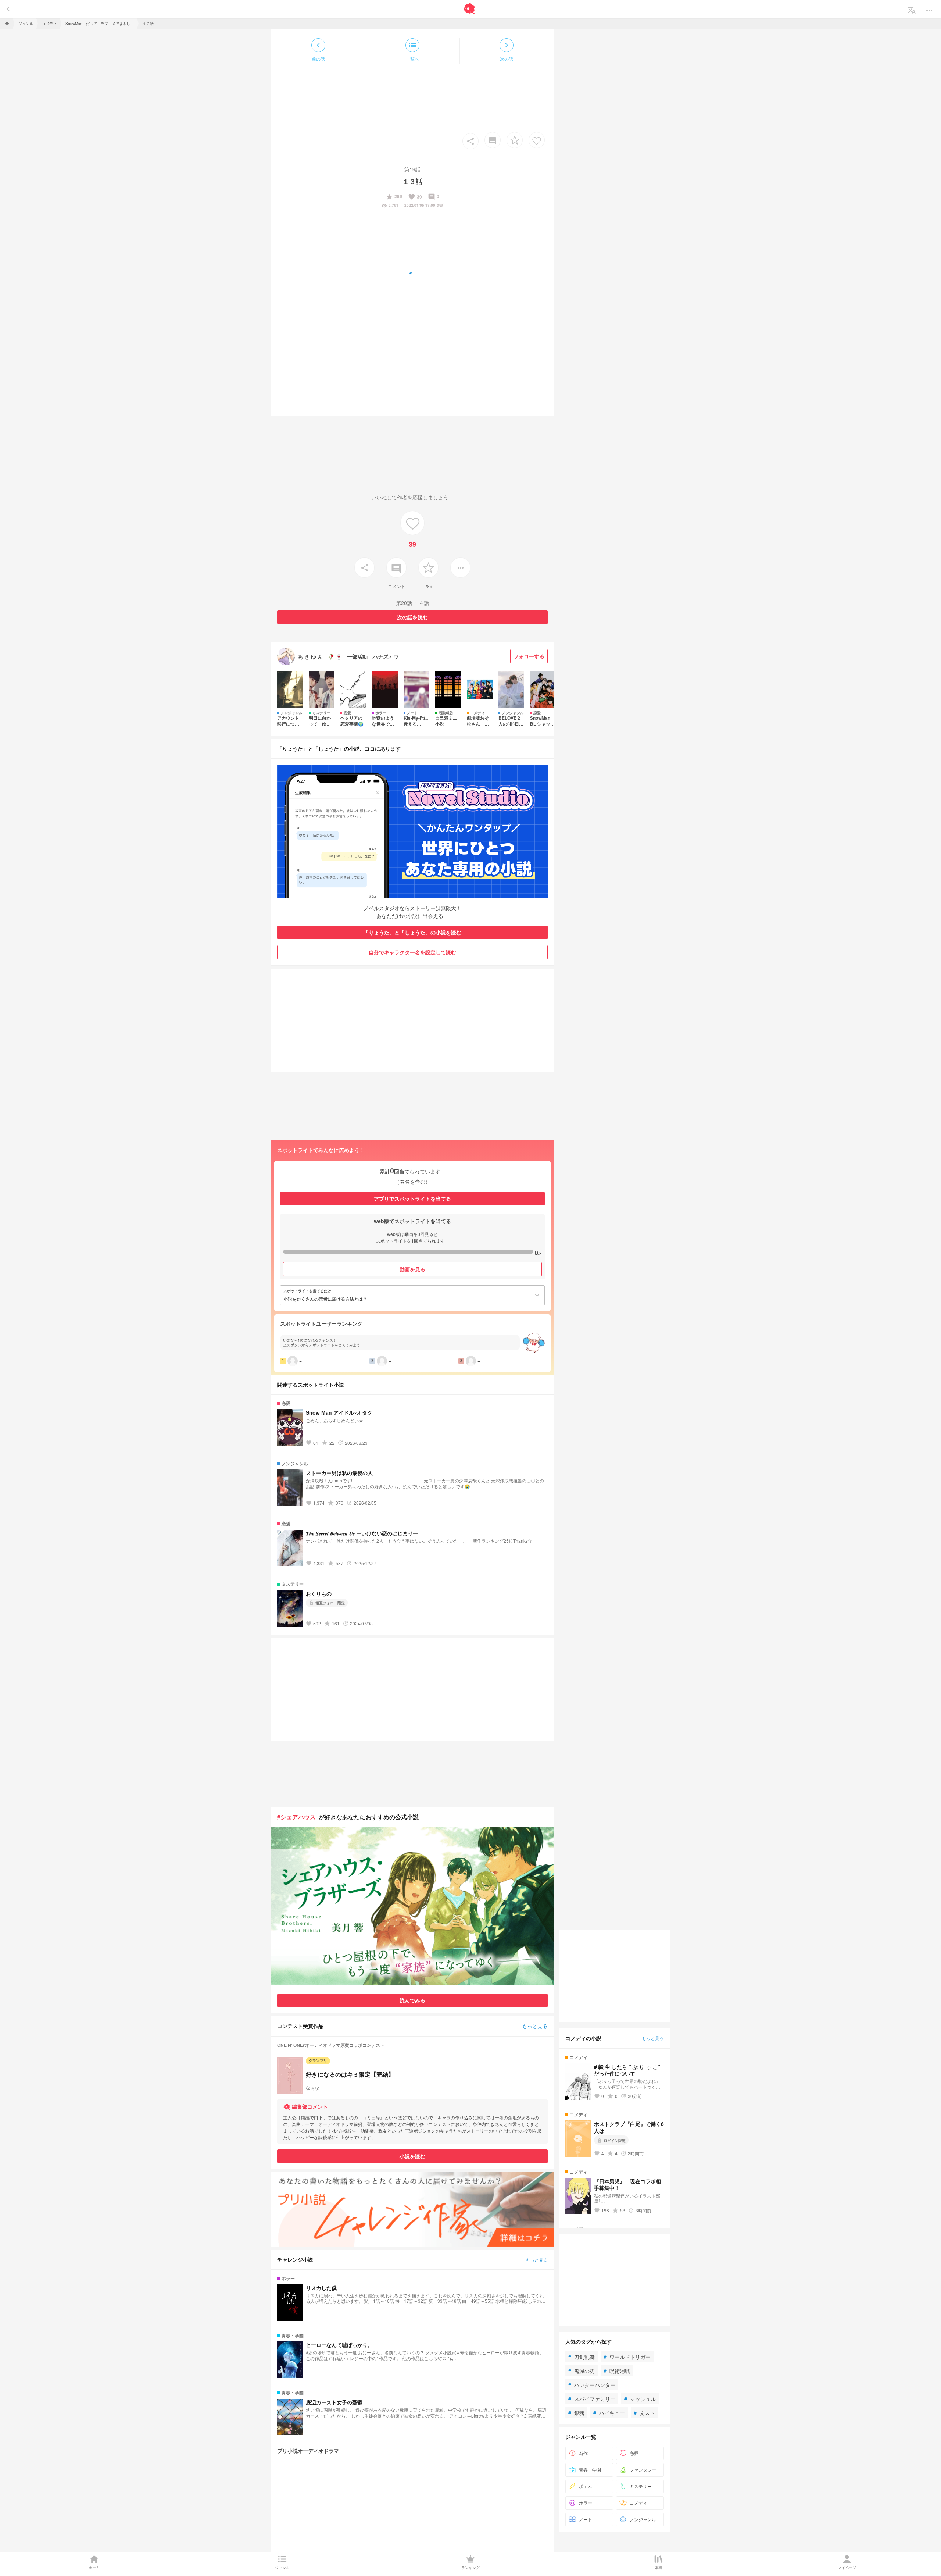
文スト (644, 2413)
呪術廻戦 (617, 2371)
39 (415, 197)
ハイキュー (609, 2413)
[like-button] (537, 140)
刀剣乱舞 (582, 2357)
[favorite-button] (515, 140)
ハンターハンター (592, 2385)
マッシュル (640, 2399)
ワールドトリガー (627, 2357)
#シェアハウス (296, 1817)
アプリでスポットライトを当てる (412, 1198)
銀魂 (576, 2413)
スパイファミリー (592, 2399)
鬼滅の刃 (582, 2371)
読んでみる (412, 2000)
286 (394, 197)
